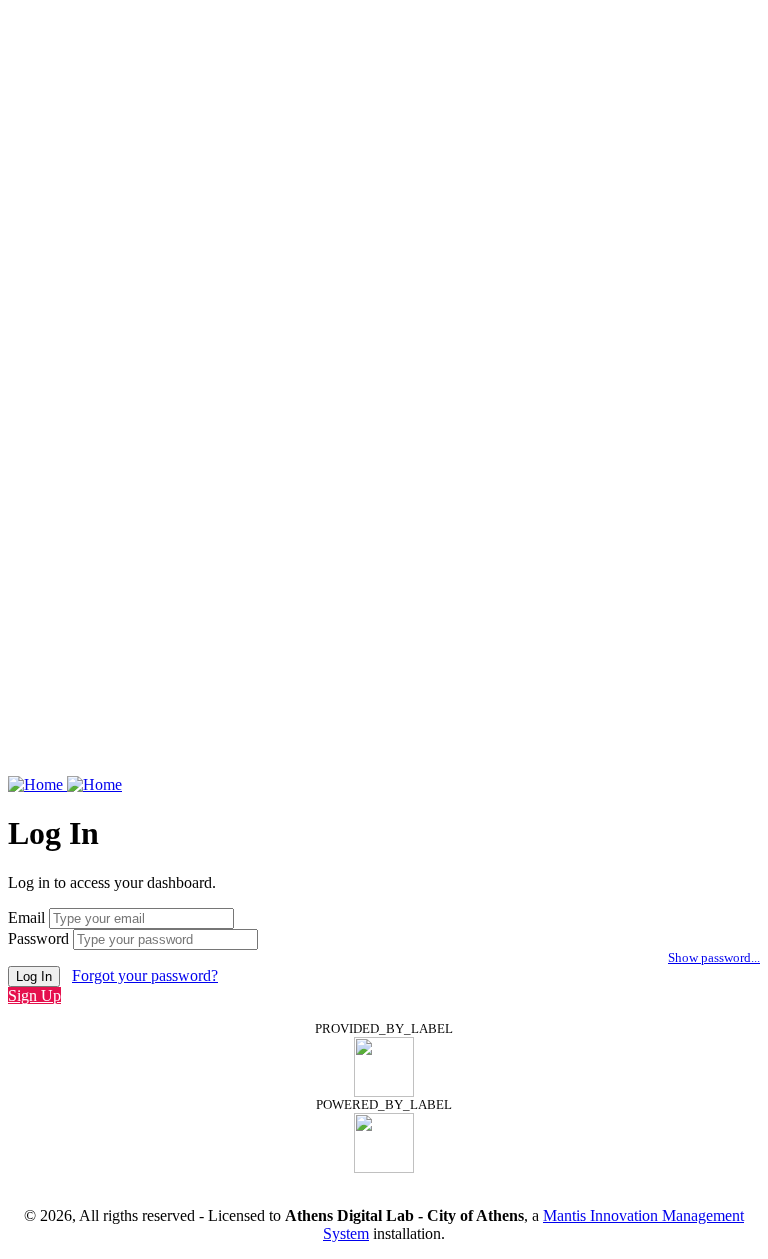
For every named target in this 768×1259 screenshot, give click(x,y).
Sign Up (34, 995)
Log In (34, 976)
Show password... (714, 957)
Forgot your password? (145, 975)
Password (38, 938)
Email (26, 917)
